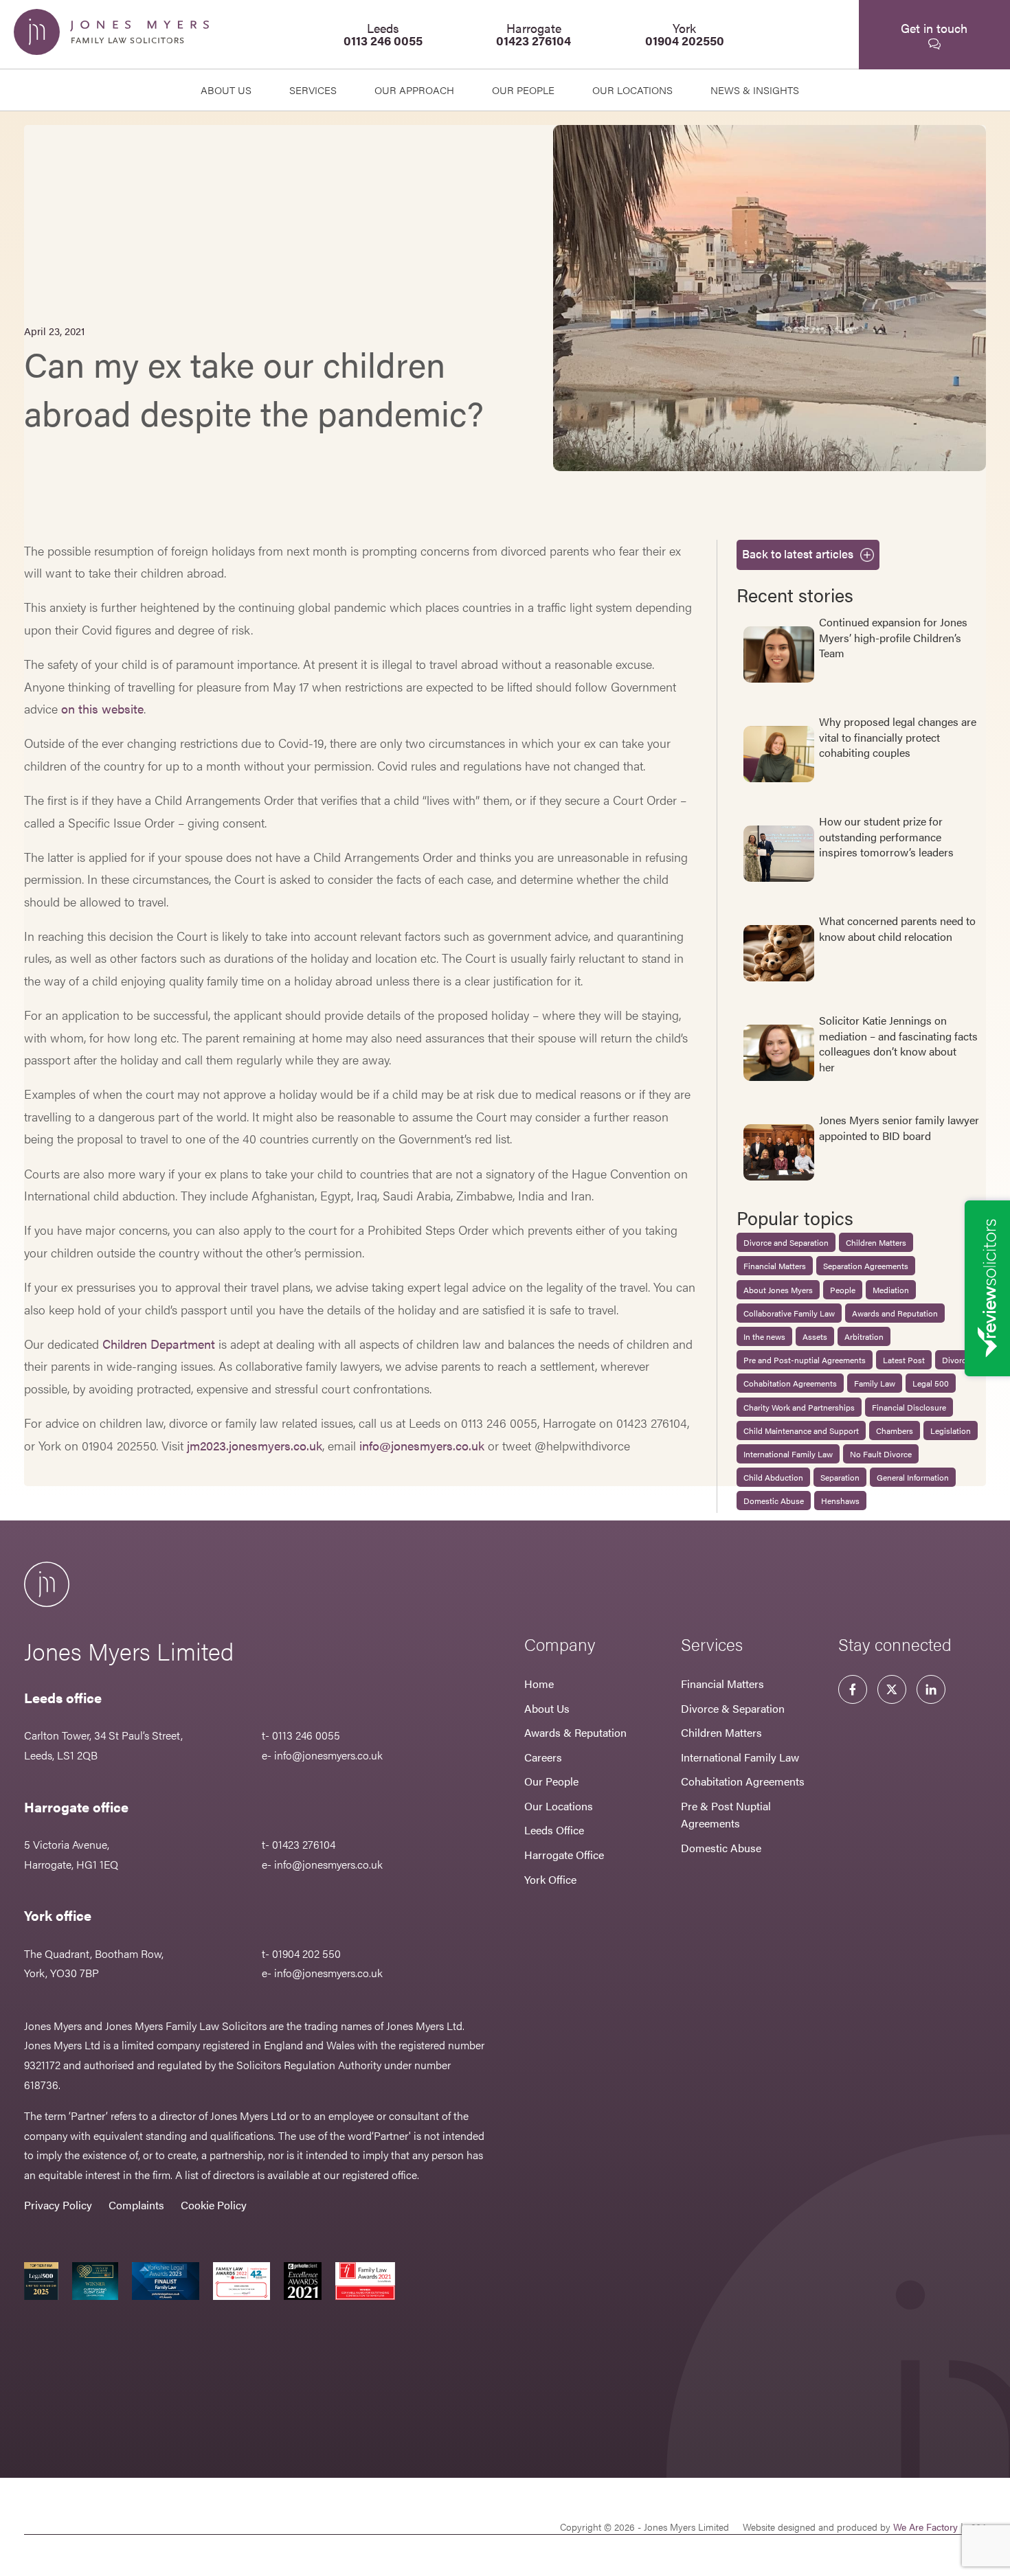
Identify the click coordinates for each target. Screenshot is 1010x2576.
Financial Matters (775, 1266)
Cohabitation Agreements (790, 1383)
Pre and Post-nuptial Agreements (805, 1360)
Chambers (895, 1431)
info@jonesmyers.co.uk (422, 1445)
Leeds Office (554, 1830)
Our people (523, 90)
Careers (543, 1757)
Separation (840, 1477)
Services (313, 90)
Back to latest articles (798, 554)
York (685, 34)
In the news (764, 1336)
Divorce (956, 1360)
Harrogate (534, 34)
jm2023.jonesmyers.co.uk (255, 1445)
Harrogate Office (564, 1855)
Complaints (136, 2205)
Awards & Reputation (575, 1732)
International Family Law (788, 1454)
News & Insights (755, 90)
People (843, 1290)
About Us (226, 90)
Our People (551, 1781)
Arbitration (864, 1336)
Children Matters (876, 1242)
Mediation (891, 1290)
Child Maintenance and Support (801, 1431)
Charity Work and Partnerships (799, 1407)
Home (539, 1684)
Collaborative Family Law (789, 1313)
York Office (550, 1879)
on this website (102, 708)
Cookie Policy (214, 2205)
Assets (815, 1336)
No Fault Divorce (881, 1454)
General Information (913, 1477)
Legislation (951, 1431)
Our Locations (559, 1806)
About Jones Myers (778, 1290)
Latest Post (904, 1360)
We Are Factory (925, 2527)
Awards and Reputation (895, 1313)
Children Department (159, 1344)
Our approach (414, 90)
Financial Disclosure (909, 1407)
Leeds (383, 34)
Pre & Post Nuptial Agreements (726, 1815)
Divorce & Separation (733, 1708)
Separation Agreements (866, 1266)
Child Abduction (773, 1477)
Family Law (875, 1383)
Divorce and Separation (786, 1242)
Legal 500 (931, 1383)
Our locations (632, 90)
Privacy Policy (58, 2205)
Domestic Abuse (774, 1501)
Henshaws (840, 1501)
